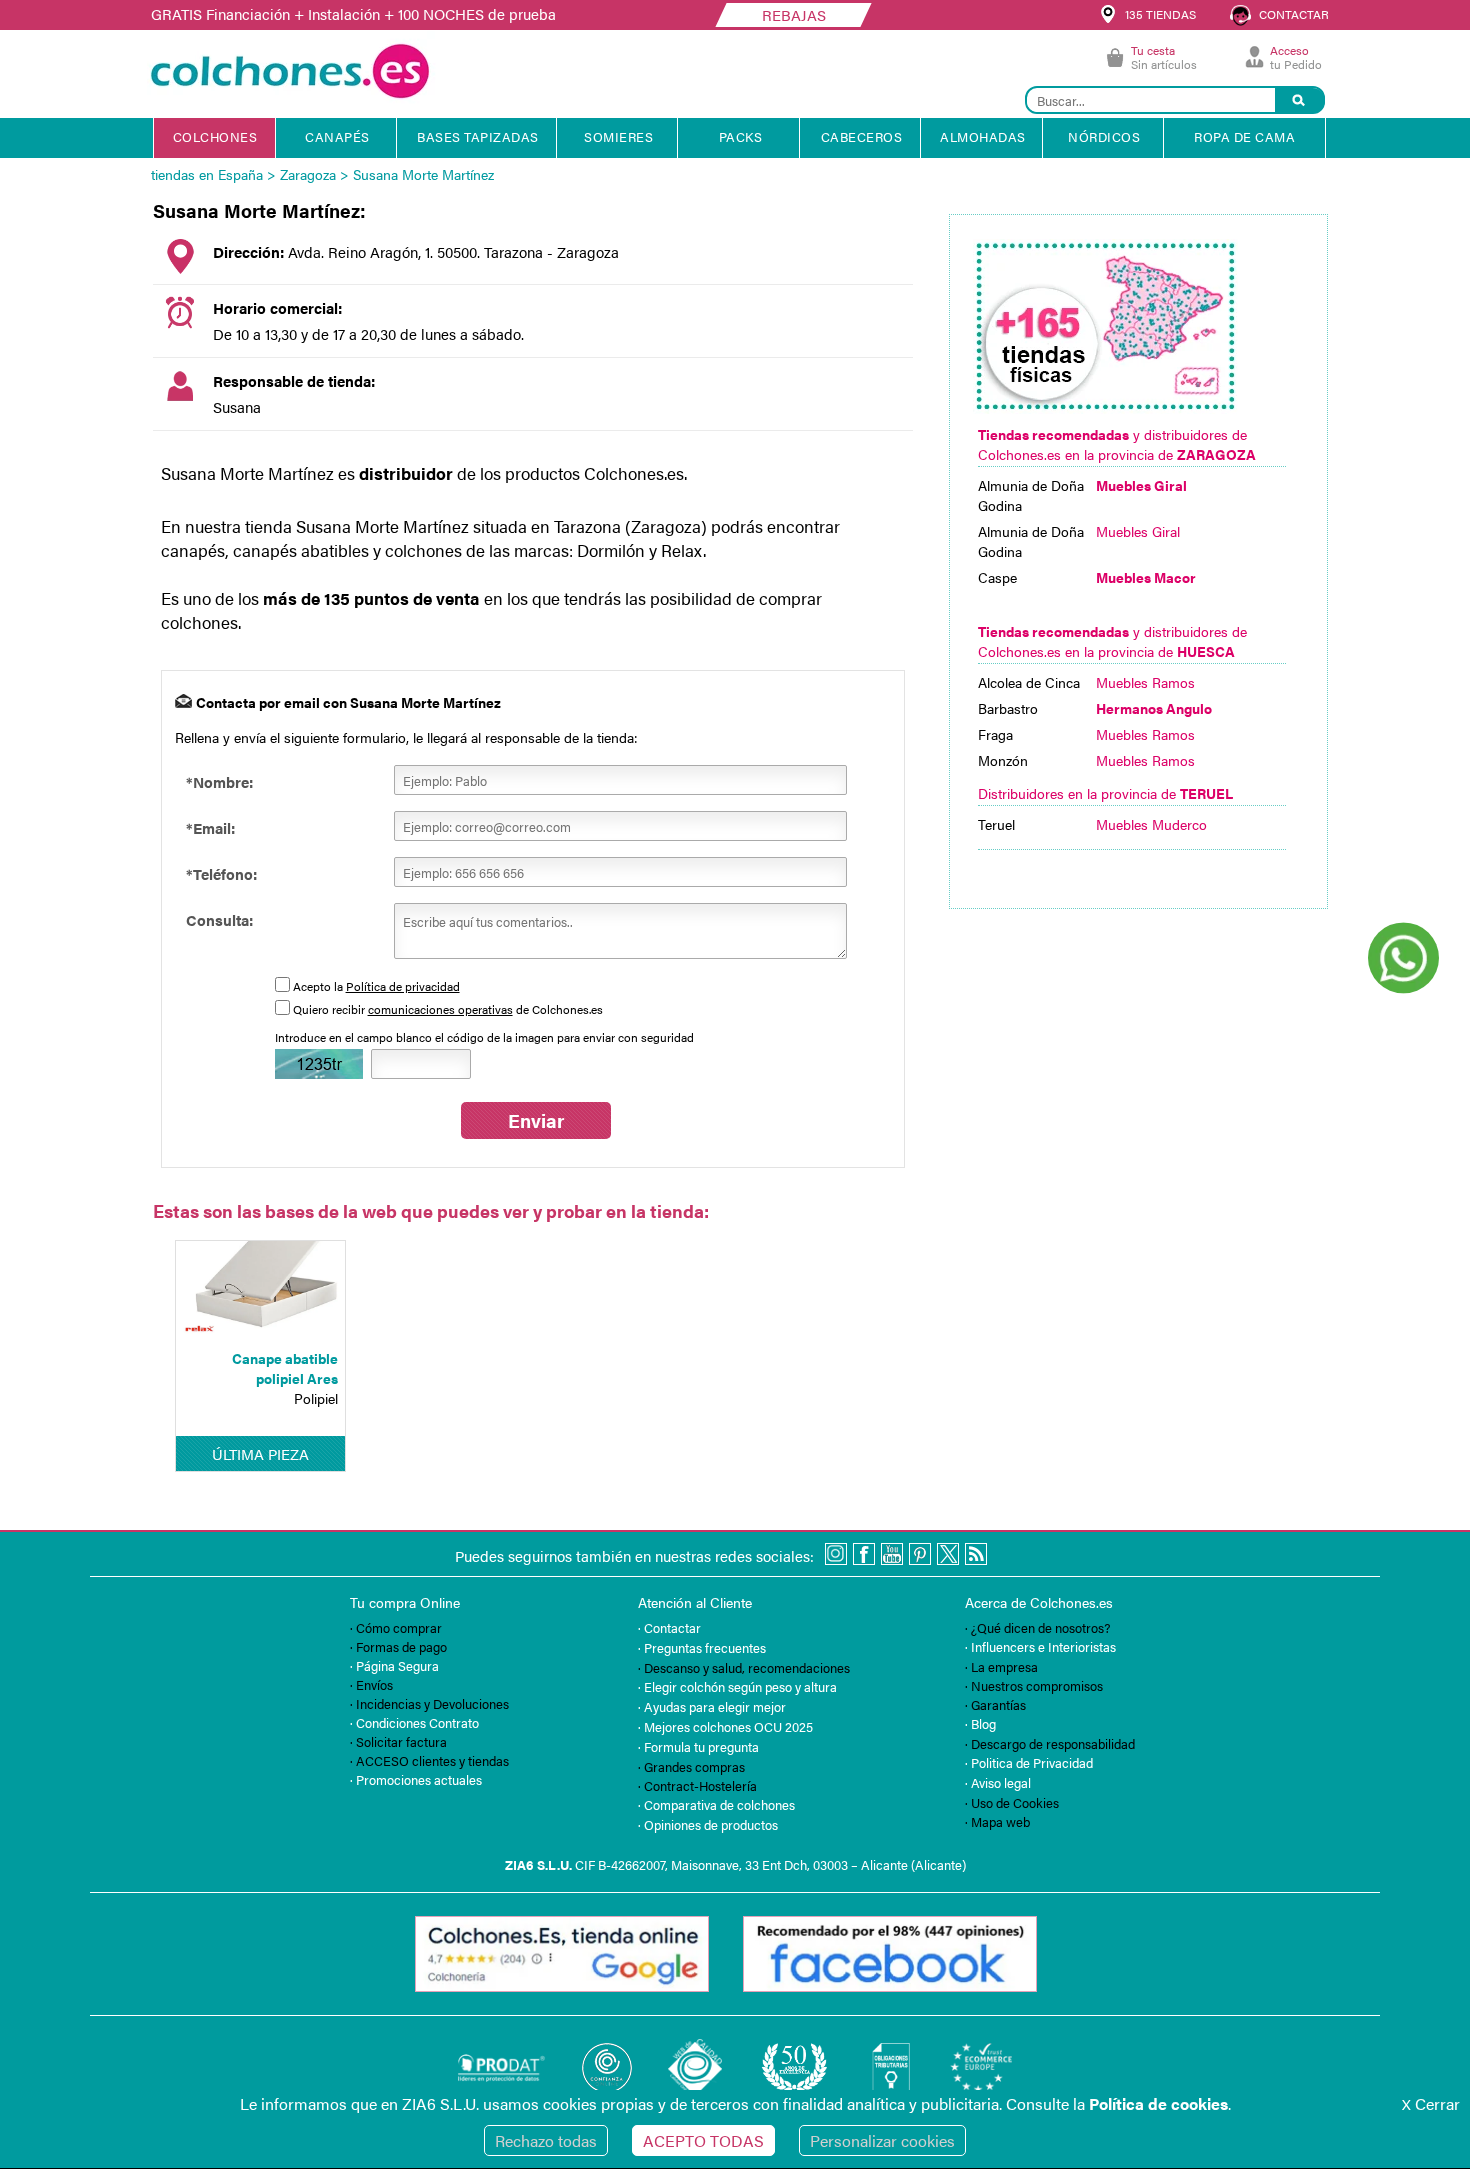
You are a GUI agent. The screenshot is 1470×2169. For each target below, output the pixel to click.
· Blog (980, 1723)
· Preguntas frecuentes (702, 1647)
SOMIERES (618, 136)
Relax (682, 550)
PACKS (741, 136)
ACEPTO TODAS (703, 2140)
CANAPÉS (337, 136)
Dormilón (611, 550)
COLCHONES (215, 136)
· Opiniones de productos (708, 1824)
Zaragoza (308, 174)
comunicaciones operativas (440, 1009)
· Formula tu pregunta (698, 1746)
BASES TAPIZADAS (478, 136)
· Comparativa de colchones (716, 1804)
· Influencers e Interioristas (1040, 1646)
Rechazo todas (546, 2140)
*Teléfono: (221, 873)
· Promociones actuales (416, 1779)
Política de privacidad (403, 986)
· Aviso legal (998, 1782)
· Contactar (669, 1627)
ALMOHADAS (983, 136)
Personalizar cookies (882, 2140)
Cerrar (1431, 2103)
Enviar (536, 1120)
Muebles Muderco (1151, 824)
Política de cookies (1158, 2103)
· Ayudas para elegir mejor (712, 1706)
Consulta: (219, 919)
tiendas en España (207, 174)
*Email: (210, 827)
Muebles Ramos (1145, 682)
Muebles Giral (1138, 531)
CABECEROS (862, 136)
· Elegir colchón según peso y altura (737, 1686)
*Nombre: (219, 781)
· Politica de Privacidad (1029, 1762)
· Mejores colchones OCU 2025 (725, 1726)
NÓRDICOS (1104, 136)
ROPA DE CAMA (1244, 136)
